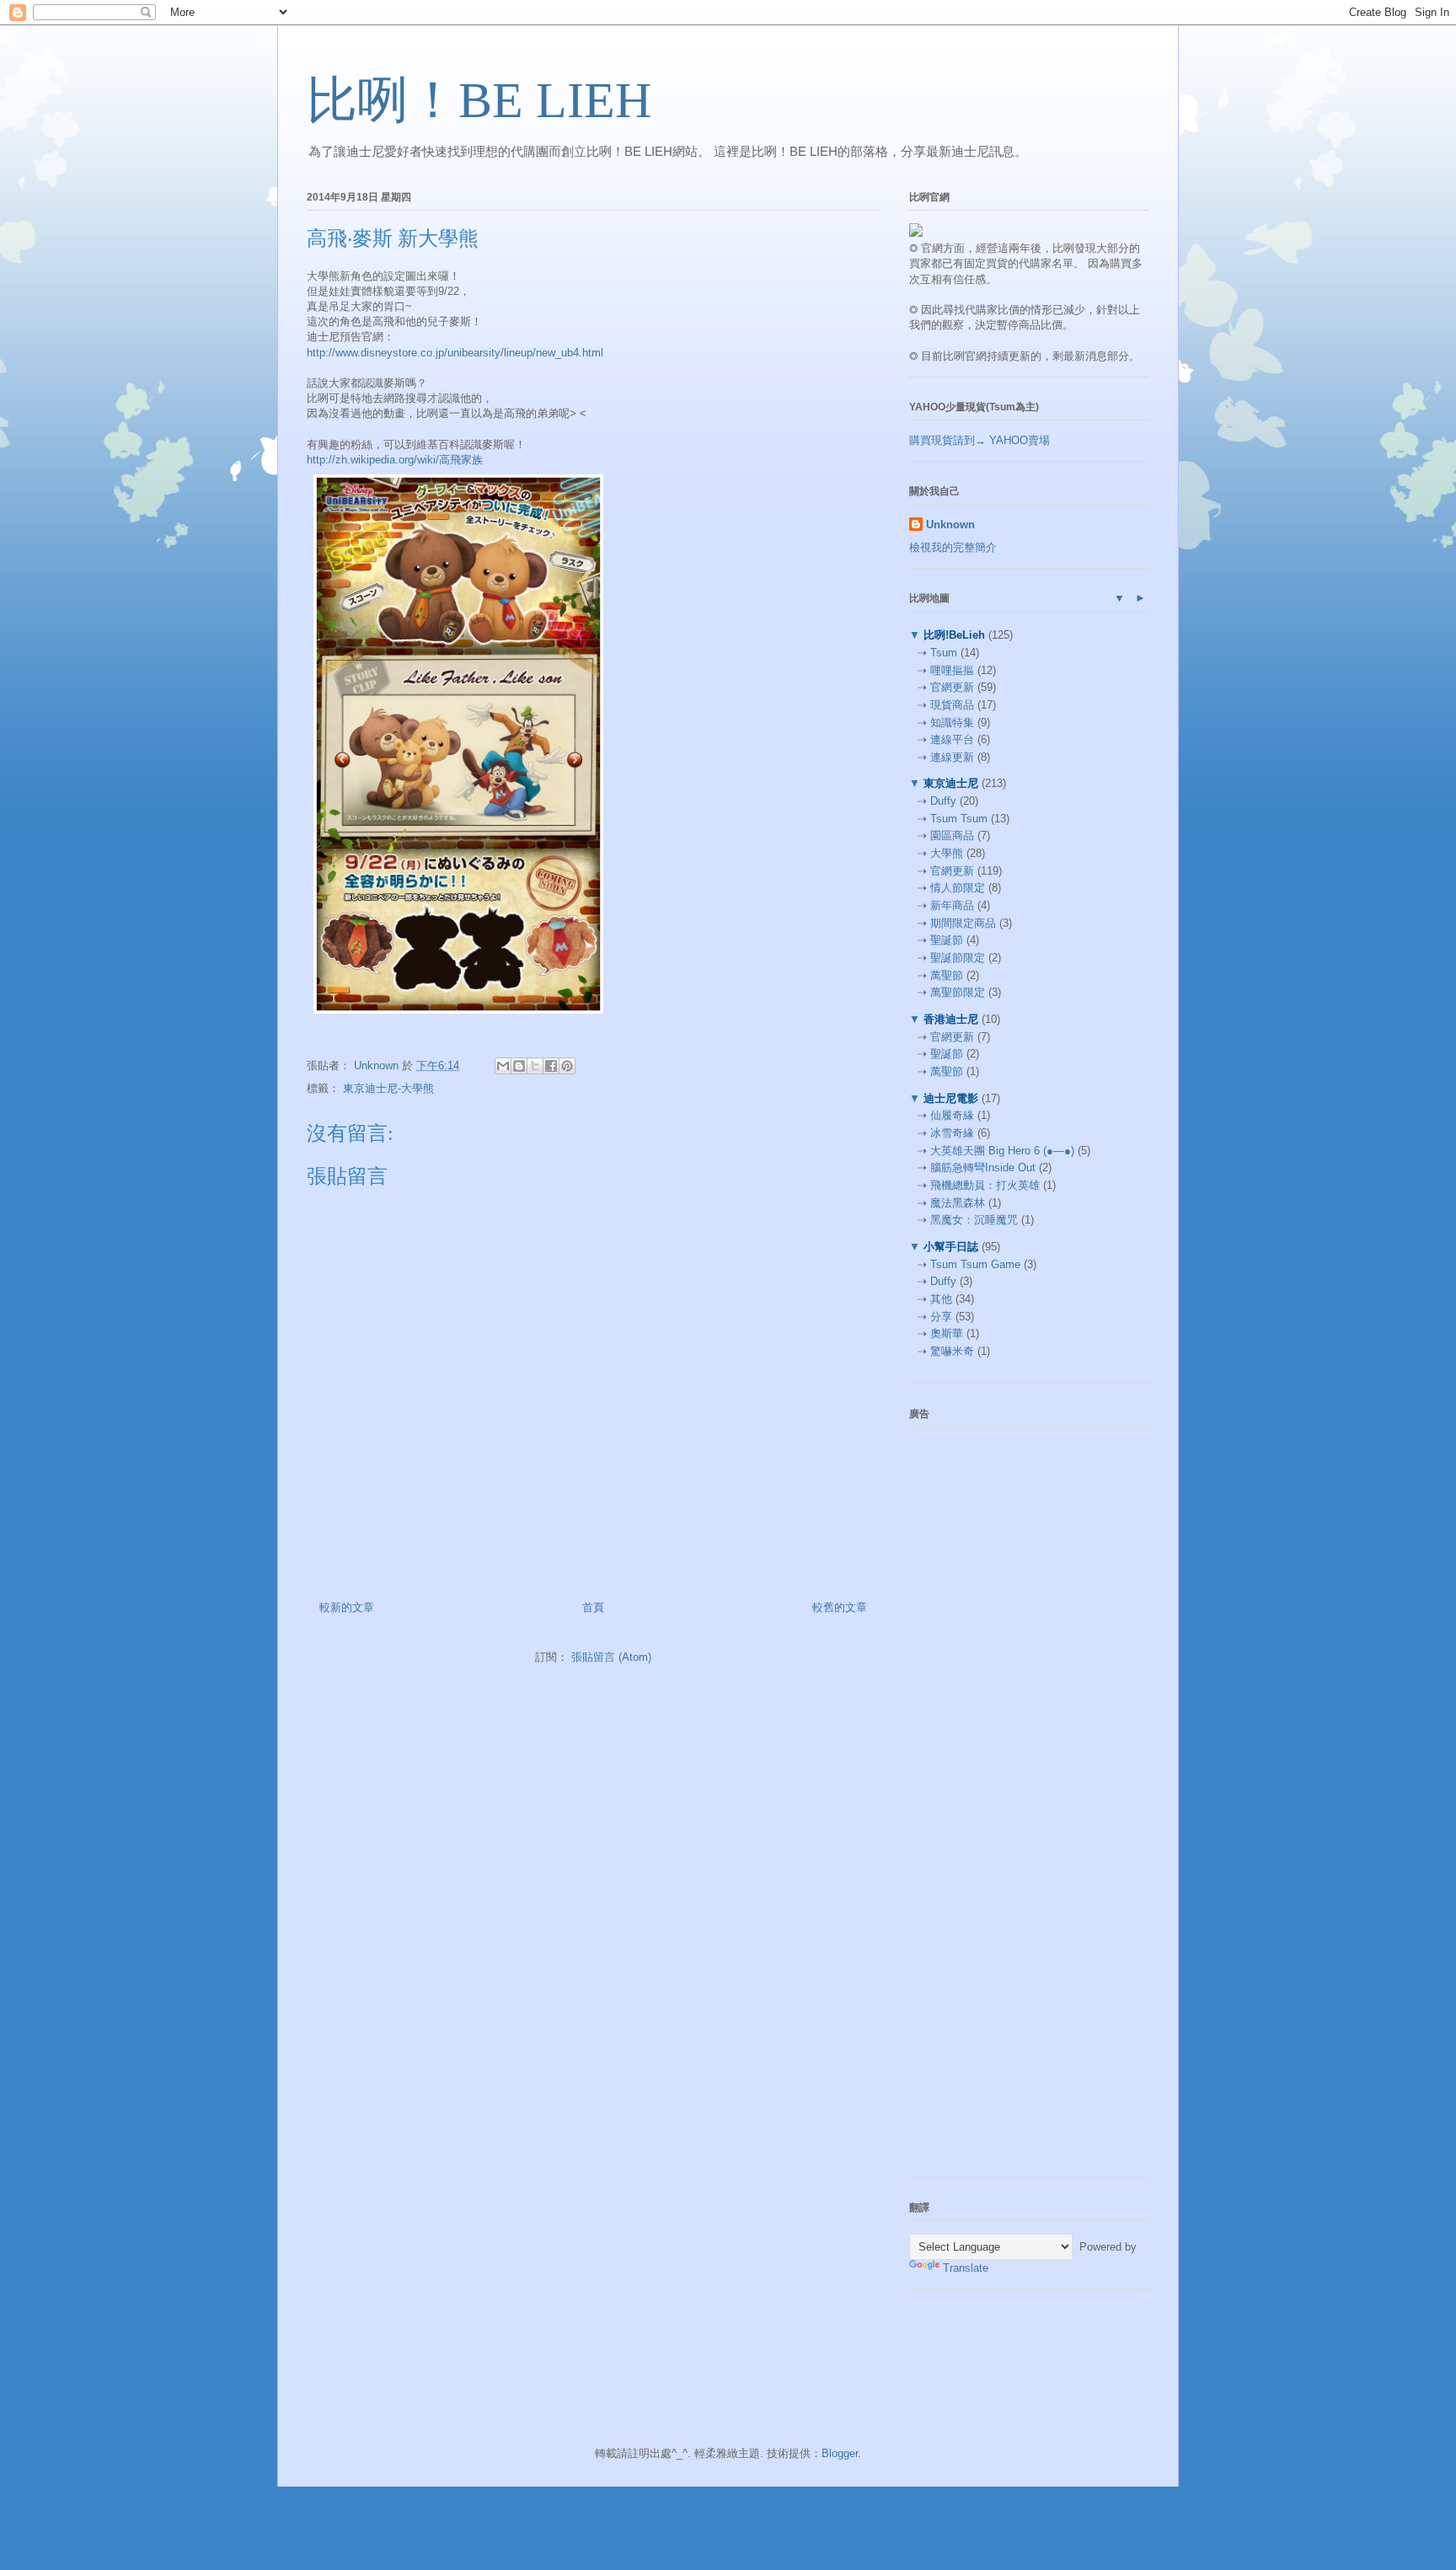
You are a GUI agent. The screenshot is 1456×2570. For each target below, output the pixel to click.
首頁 (593, 1607)
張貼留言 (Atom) (611, 1657)
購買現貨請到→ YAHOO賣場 (980, 440)
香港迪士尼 (951, 1019)
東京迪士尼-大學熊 (388, 1088)
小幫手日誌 (951, 1247)
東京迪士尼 (951, 783)
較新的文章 (347, 1607)
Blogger (840, 2453)
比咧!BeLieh (954, 635)
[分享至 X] (535, 1066)
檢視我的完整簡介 (953, 547)
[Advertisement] (1036, 1545)
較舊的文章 (840, 1607)
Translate (966, 2268)
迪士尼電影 (951, 1098)
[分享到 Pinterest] (567, 1066)
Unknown (950, 525)
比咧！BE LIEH (479, 100)
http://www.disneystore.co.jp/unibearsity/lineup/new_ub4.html (455, 353)
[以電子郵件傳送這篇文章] (503, 1066)
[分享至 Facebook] (551, 1066)
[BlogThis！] (519, 1066)
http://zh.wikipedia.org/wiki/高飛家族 (395, 460)
